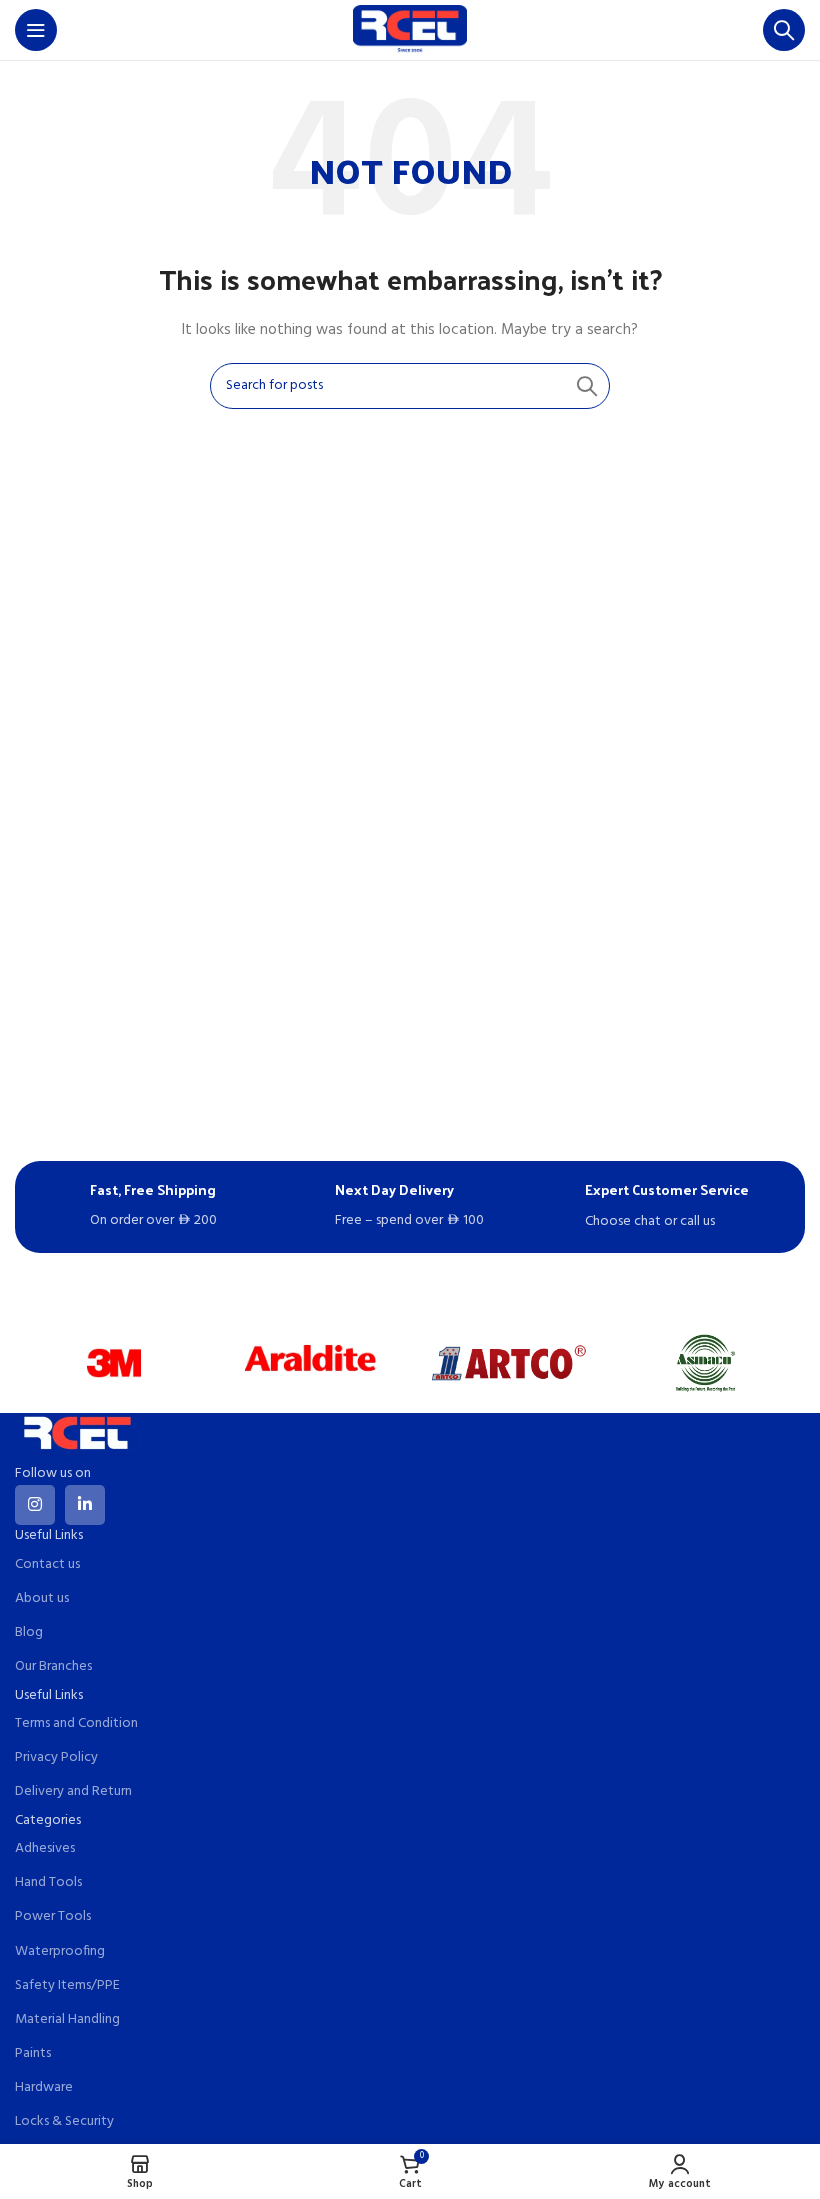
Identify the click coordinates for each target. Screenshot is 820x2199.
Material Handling (67, 2019)
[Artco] (508, 1363)
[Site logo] (410, 30)
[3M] (113, 1363)
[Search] (784, 30)
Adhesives (45, 1848)
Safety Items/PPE (67, 1985)
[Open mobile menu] (36, 30)
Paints (33, 2053)
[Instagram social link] (35, 1505)
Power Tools (53, 1916)
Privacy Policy (56, 1757)
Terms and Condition (76, 1723)
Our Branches (53, 1666)
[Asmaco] (705, 1363)
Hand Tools (48, 1882)
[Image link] (77, 1438)
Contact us (47, 1564)
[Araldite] (311, 1363)
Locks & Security (64, 2121)
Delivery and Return (73, 1791)
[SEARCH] (587, 386)
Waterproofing (60, 1951)
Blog (29, 1632)
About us (42, 1598)
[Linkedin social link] (85, 1505)
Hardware (44, 2087)
